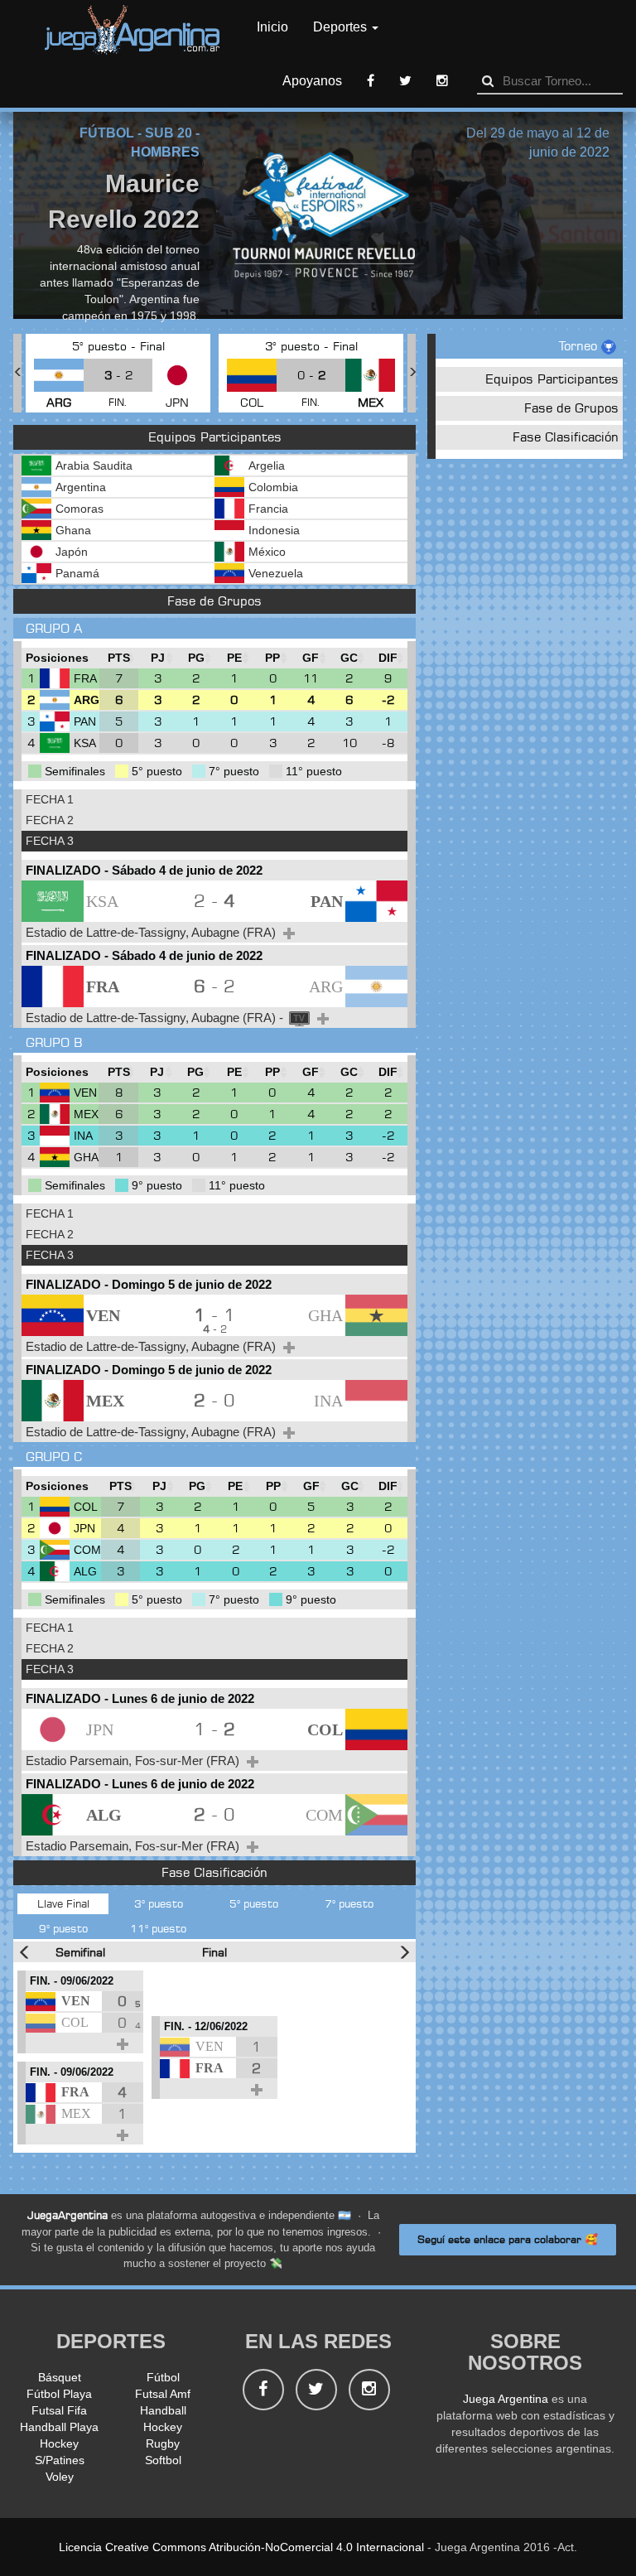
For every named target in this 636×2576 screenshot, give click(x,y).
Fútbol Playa (59, 2394)
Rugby (163, 2443)
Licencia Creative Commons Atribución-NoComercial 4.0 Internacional (241, 2547)
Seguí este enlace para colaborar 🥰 (508, 2239)
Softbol (163, 2460)
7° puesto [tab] (349, 1903)
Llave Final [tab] (63, 1903)
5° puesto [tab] (254, 1903)
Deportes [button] (342, 27)
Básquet (60, 2377)
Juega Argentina (506, 2399)
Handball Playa (59, 2427)
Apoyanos (312, 81)
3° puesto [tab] (159, 1903)
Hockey (163, 2427)
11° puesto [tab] (158, 1928)
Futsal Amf (163, 2394)
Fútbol (163, 2377)
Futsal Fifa (59, 2410)
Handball (163, 2410)
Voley (60, 2477)
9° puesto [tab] (63, 1928)
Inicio (272, 27)
